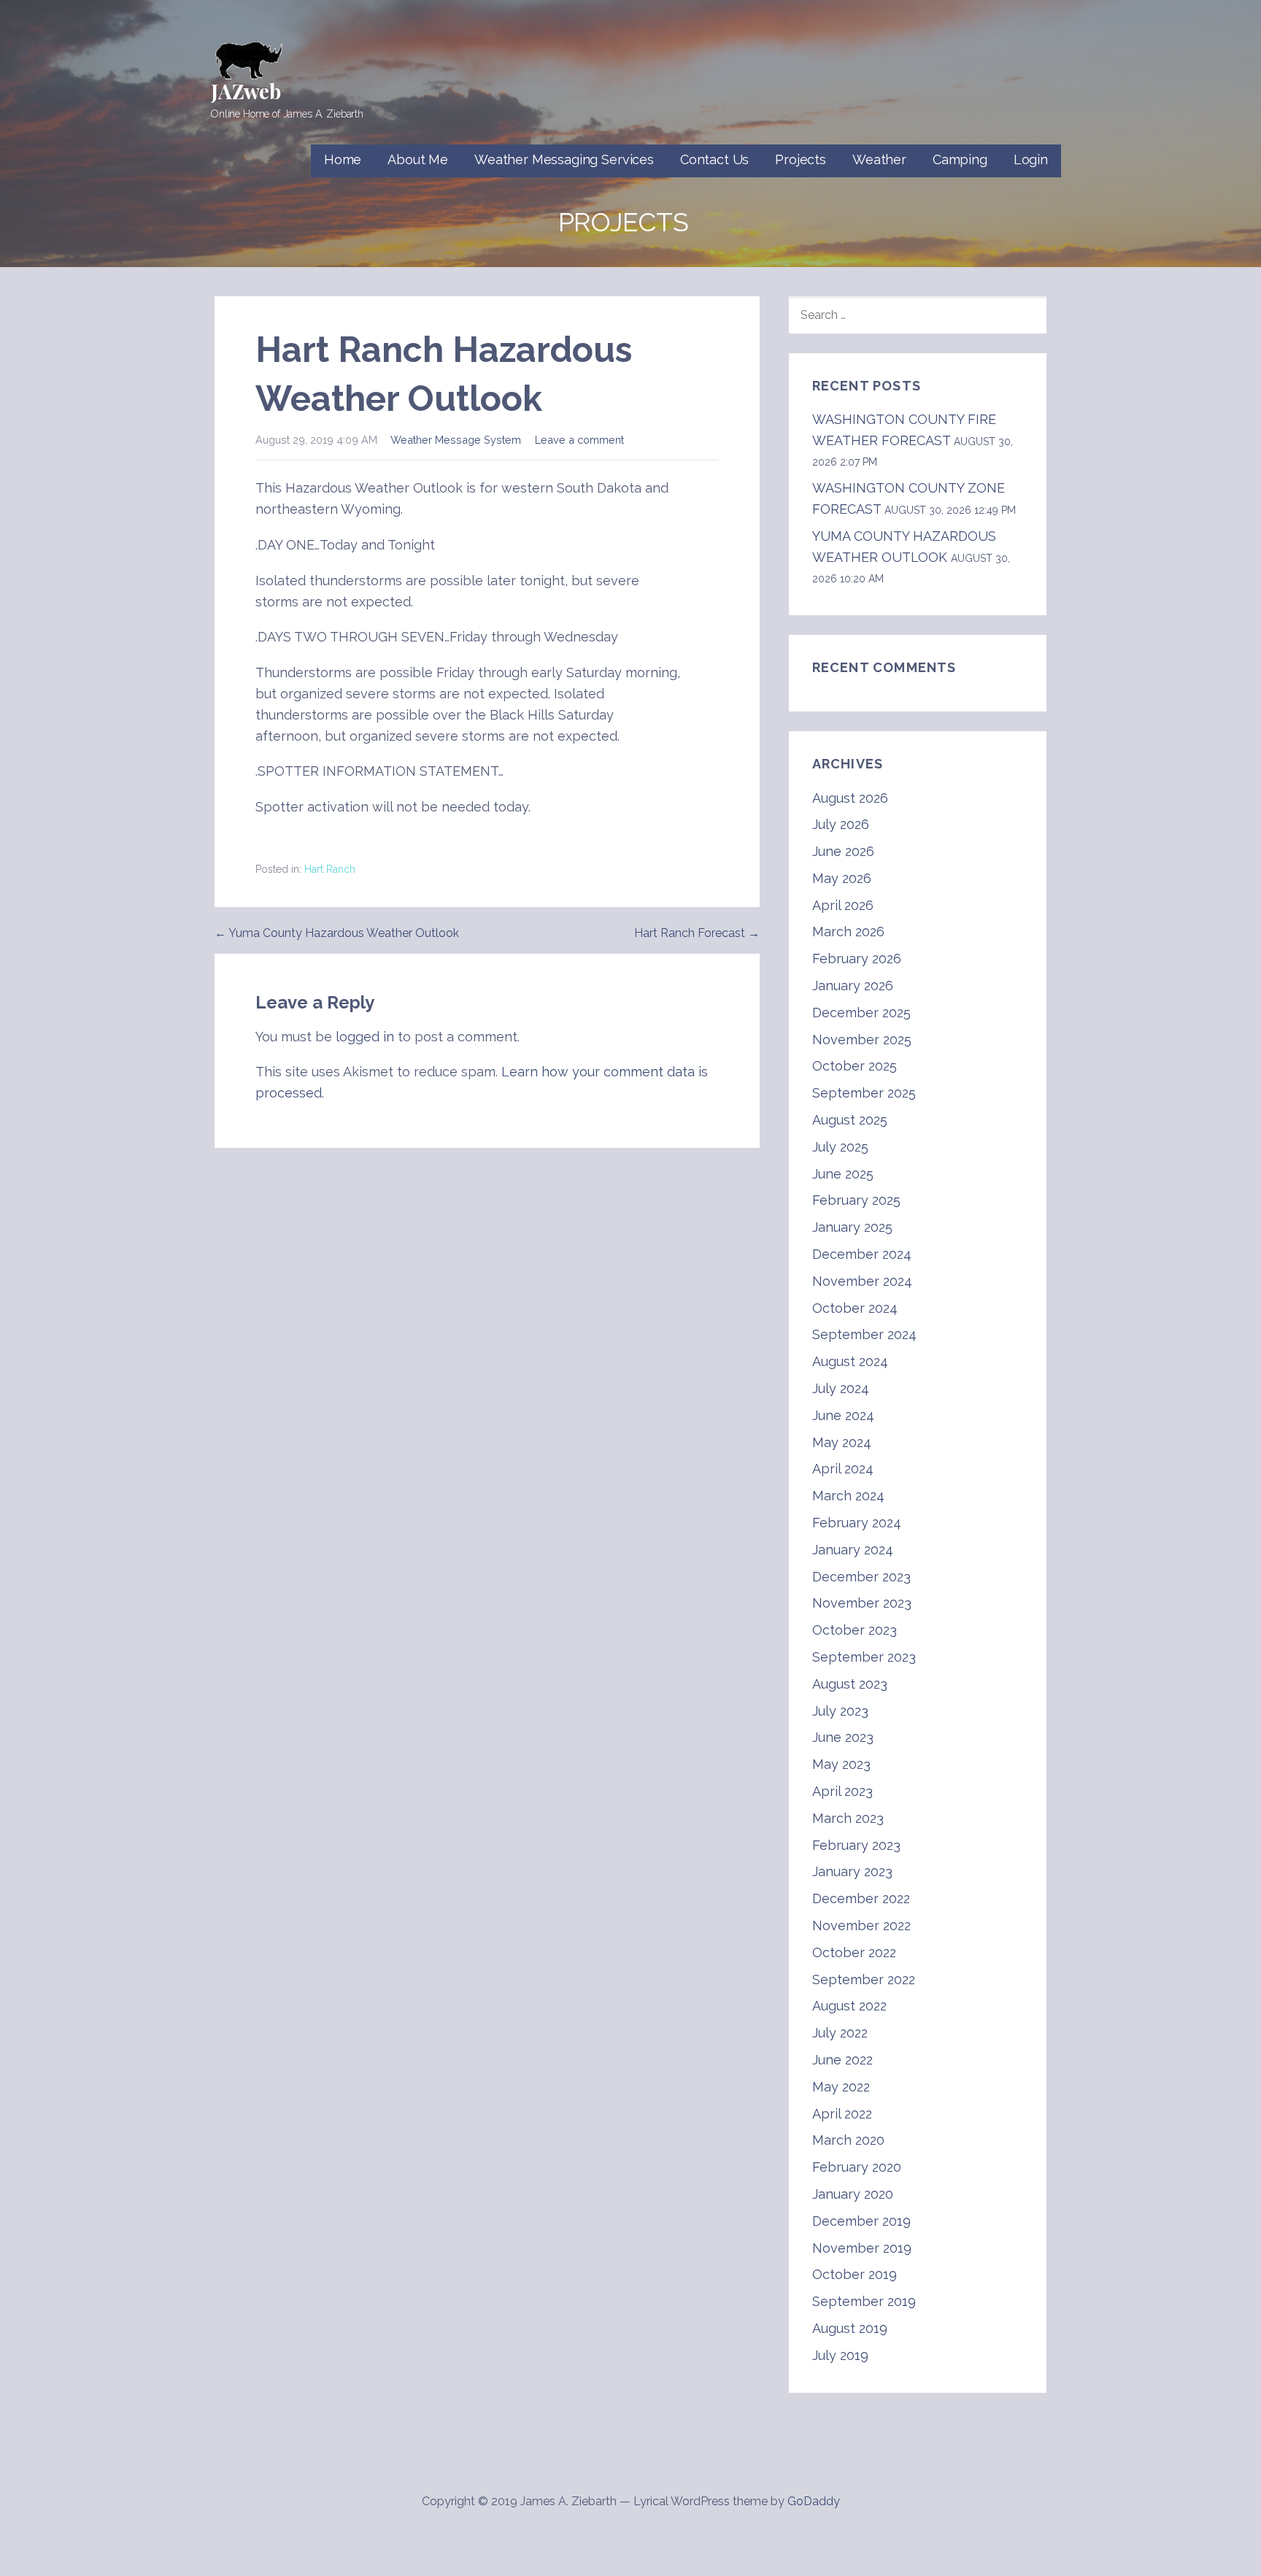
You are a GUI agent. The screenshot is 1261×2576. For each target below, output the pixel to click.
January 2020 (853, 2194)
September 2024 (864, 1334)
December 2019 (861, 2221)
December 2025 (861, 1013)
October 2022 (854, 1952)
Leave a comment (579, 440)
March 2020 (848, 2140)
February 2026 (857, 959)
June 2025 (843, 1174)
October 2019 (855, 2274)
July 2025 (840, 1147)
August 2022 (849, 2006)
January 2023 (852, 1871)
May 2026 (842, 878)
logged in (365, 1037)
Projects (801, 159)
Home (343, 159)
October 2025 (855, 1066)
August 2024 (850, 1361)
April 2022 (842, 2114)
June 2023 (843, 1737)
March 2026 (848, 932)
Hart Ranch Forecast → (697, 933)
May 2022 (841, 2087)
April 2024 (843, 1469)
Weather (879, 159)
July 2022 (840, 2033)
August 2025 (850, 1120)
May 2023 (841, 1764)
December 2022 (861, 1898)
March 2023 (848, 1818)
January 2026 (853, 986)
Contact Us (714, 159)
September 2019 (864, 2301)
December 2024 (862, 1254)
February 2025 (856, 1200)
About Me (418, 159)
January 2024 (853, 1550)
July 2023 (840, 1711)
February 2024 (857, 1523)
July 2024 (841, 1388)
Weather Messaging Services (564, 159)
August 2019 (850, 2328)
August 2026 (850, 798)
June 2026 (843, 851)
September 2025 (864, 1093)
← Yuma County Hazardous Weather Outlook (337, 933)
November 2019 (862, 2248)
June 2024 (843, 1415)
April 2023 (842, 1791)
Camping (960, 159)
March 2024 (848, 1496)
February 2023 (856, 1845)
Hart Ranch (330, 869)
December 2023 (861, 1577)
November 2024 (862, 1281)
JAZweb (246, 91)
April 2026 (843, 905)
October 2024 (855, 1308)
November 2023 (862, 1603)
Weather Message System (456, 440)
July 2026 (841, 824)
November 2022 (861, 1925)
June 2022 (842, 2060)
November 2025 (862, 1040)
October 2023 (855, 1630)
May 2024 (842, 1442)
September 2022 (864, 1979)
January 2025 (852, 1227)
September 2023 (864, 1657)
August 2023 (850, 1684)
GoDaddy (814, 2501)
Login (1031, 159)
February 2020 (857, 2167)
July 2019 (840, 2355)
